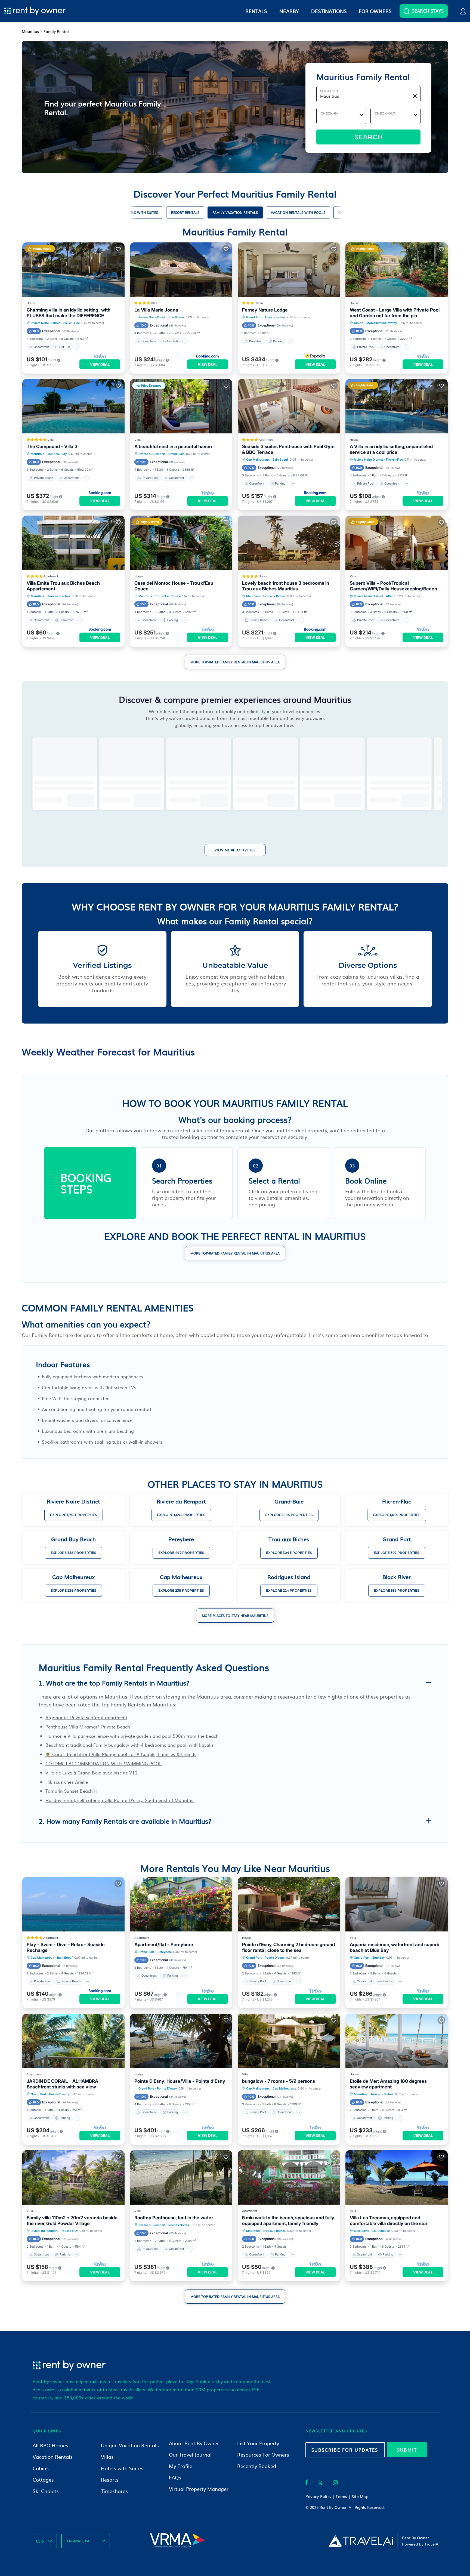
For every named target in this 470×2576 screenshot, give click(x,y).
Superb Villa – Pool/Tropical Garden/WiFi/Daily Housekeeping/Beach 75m (393, 586)
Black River (362, 2231)
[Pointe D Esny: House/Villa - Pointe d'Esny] (181, 2041)
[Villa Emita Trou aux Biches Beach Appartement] (73, 543)
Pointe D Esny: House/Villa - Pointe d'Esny (180, 2081)
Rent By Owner (333, 2507)
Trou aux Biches (59, 596)
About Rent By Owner (194, 2443)
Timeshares (114, 2491)
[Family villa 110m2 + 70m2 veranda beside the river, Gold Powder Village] (73, 2177)
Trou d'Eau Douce (168, 596)
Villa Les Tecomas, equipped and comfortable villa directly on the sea (388, 2221)
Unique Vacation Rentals (130, 2445)
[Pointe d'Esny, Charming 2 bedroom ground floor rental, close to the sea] (289, 1904)
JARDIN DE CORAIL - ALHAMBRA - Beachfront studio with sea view (64, 2084)
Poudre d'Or (69, 2231)
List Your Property (258, 2443)
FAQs (175, 2477)
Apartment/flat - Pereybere (164, 1945)
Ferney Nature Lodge (265, 310)
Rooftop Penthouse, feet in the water (174, 2218)
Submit (407, 2450)
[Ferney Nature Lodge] (289, 270)
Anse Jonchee (275, 317)
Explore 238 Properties (73, 1590)
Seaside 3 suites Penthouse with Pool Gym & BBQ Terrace (288, 449)
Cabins (41, 2468)
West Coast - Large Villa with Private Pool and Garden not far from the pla (395, 313)
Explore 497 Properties (181, 1553)
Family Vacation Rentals (235, 212)
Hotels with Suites (141, 212)
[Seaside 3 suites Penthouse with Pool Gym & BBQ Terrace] (289, 406)
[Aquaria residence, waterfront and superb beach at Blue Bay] (397, 1904)
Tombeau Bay (57, 454)
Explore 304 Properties (289, 1553)
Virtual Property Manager (199, 2489)
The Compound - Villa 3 (52, 446)
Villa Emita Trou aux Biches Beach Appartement (63, 586)
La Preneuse (381, 2231)
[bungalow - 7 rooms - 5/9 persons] (289, 2041)
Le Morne (177, 317)
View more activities (235, 850)
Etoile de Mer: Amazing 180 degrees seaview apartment (388, 2084)
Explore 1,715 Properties (74, 1515)
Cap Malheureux (258, 460)
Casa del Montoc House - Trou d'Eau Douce (174, 586)
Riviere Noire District (45, 323)
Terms (341, 2496)
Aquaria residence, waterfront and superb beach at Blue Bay (395, 1947)
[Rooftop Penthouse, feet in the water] (181, 2177)
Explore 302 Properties (397, 1553)
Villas (107, 2457)
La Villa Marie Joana (156, 310)
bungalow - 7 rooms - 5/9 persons (279, 2081)
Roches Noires (179, 2225)
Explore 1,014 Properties (397, 1515)
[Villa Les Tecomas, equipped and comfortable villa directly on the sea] (397, 2177)
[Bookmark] (118, 249)
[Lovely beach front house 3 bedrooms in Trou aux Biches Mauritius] (289, 543)
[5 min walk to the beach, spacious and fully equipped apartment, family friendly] (289, 2177)
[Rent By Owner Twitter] (320, 2483)
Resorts (110, 2480)
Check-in (329, 113)
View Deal (100, 364)
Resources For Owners (263, 2455)
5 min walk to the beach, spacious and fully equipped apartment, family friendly (288, 2221)
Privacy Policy (319, 2496)
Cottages (43, 2480)
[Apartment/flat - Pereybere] (181, 1904)
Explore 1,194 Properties (289, 1515)
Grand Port (254, 317)
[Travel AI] (361, 2541)
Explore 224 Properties (289, 1590)
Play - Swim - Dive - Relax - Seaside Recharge (66, 1947)
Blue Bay (378, 1958)
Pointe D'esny (275, 1958)
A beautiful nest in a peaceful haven (173, 446)
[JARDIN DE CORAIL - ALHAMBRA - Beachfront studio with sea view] (73, 2041)
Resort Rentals (185, 212)
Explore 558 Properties (73, 1553)
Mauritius (38, 454)
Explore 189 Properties (397, 1590)
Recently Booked (257, 2466)
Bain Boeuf (280, 460)
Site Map (360, 2496)
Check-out (385, 113)
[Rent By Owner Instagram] (335, 2483)
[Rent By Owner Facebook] (307, 2483)
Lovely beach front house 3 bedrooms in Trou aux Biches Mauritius (286, 586)
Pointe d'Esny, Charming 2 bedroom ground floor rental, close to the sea (288, 1947)
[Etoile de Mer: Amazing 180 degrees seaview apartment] (397, 2041)
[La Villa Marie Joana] (181, 270)
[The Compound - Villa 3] (73, 406)
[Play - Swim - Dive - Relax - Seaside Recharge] (73, 1904)
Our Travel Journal (190, 2455)
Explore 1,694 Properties (181, 1515)
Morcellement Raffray (382, 323)
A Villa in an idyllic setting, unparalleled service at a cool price (391, 449)
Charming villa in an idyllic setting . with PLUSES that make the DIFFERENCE (69, 313)
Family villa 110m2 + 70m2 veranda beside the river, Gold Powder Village (72, 2221)
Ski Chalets (46, 2491)
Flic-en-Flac (71, 323)
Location (329, 91)
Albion (359, 323)
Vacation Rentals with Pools (298, 212)
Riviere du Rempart (152, 454)
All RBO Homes (50, 2445)
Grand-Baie (176, 454)
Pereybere (165, 1952)
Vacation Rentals (53, 2457)
